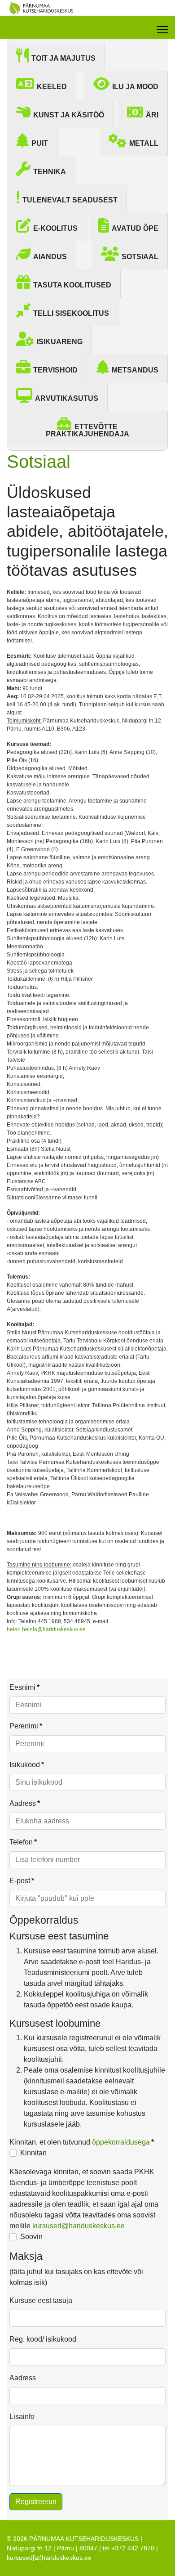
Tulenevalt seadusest (70, 200)
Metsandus (135, 370)
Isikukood (27, 1765)
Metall (144, 143)
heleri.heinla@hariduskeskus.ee (46, 1629)
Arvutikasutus (67, 398)
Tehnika (50, 172)
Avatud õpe (135, 228)
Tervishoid (55, 370)
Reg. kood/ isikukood (43, 2339)
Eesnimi (24, 1687)
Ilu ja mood (135, 87)
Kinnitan (33, 2153)
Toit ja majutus (63, 58)
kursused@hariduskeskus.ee (79, 2226)
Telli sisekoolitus (71, 313)
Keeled (52, 87)
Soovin (31, 2237)
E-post (22, 1881)
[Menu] (163, 30)
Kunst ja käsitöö (69, 115)
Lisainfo (22, 2417)
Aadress (25, 1803)
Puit (40, 143)
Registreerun (36, 2502)
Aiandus (50, 257)
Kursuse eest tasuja (41, 2300)
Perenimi (26, 1726)
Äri (152, 115)
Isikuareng (60, 342)
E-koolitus (55, 228)
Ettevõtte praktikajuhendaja (87, 430)
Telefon (23, 1842)
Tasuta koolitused (72, 285)
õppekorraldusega (121, 2142)
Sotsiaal (140, 257)
